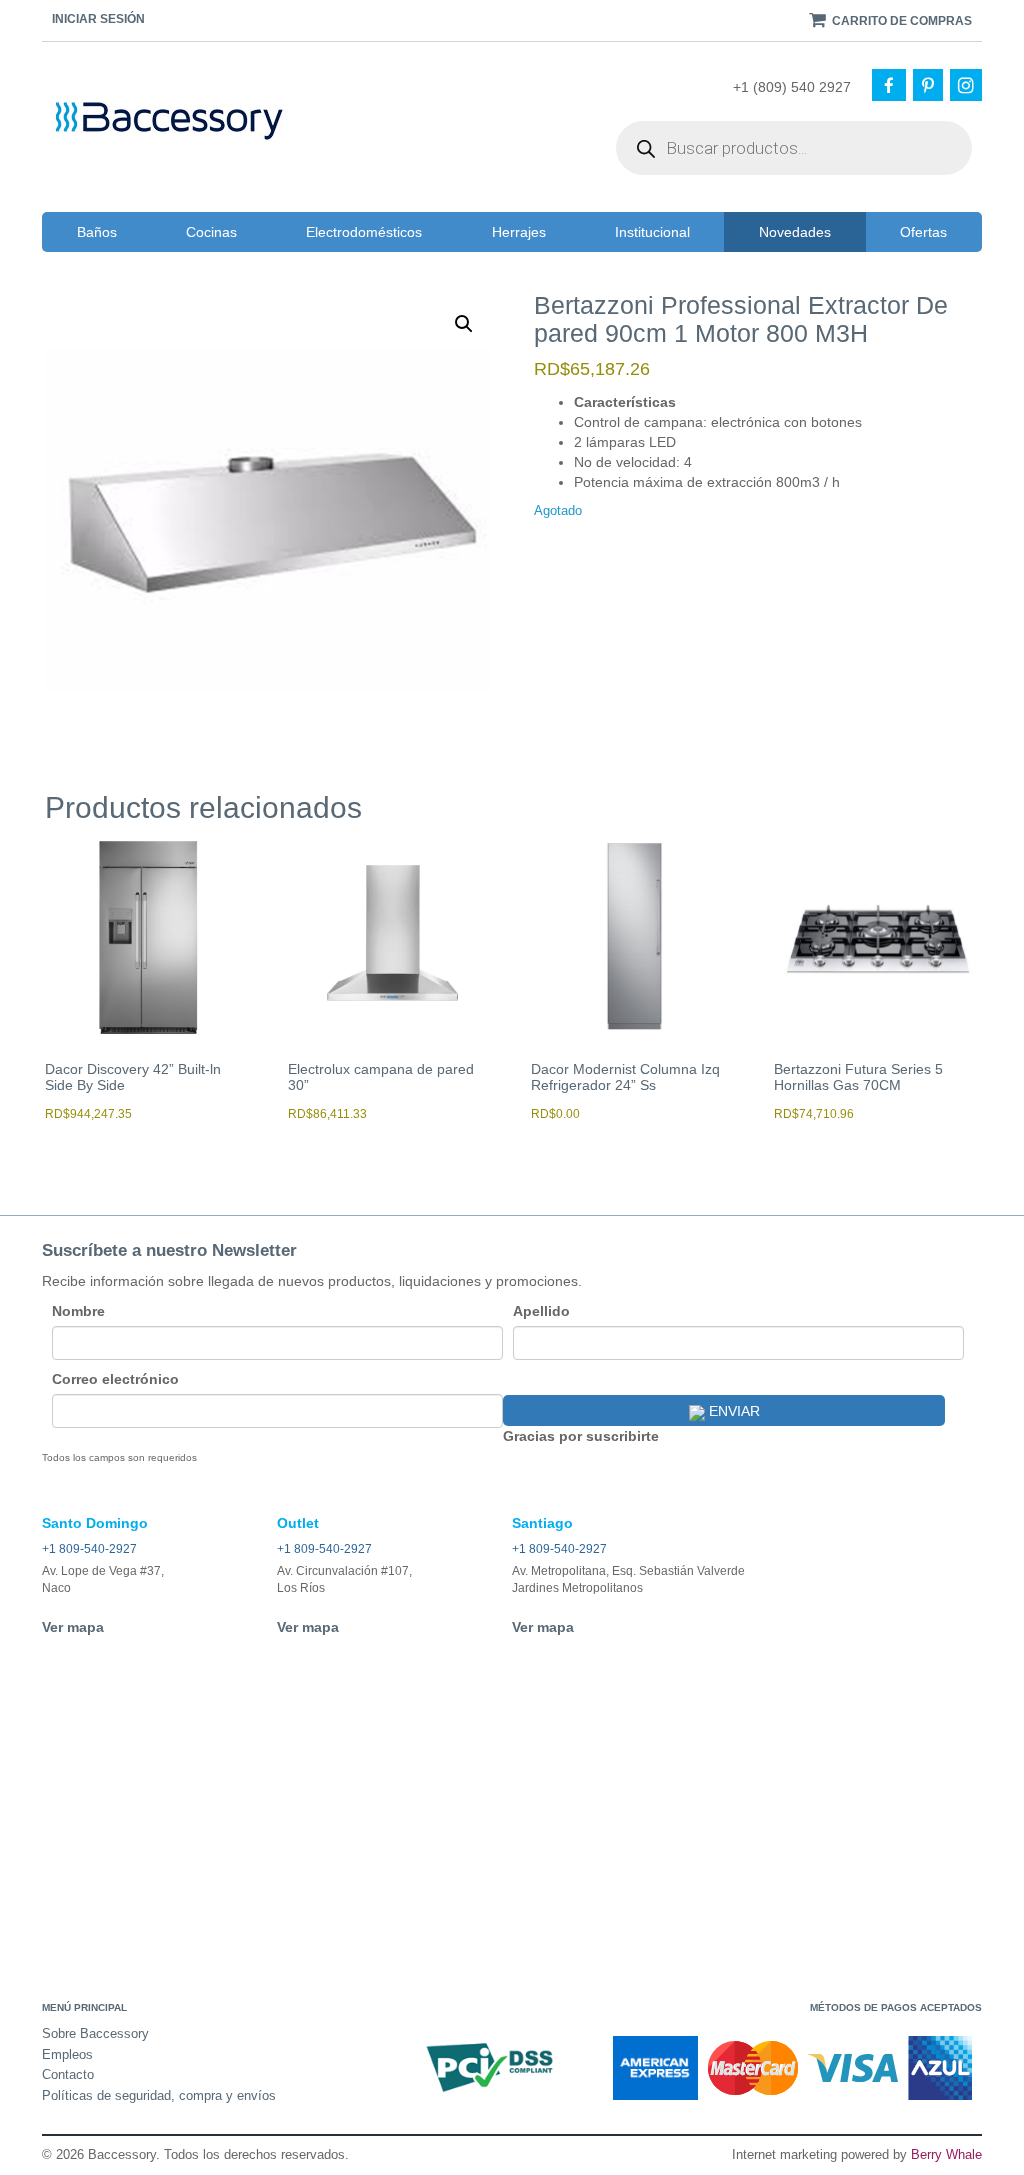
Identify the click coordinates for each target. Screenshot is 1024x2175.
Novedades (795, 232)
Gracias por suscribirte (581, 1436)
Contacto (68, 2074)
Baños (97, 232)
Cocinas (211, 232)
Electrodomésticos (364, 232)
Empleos (67, 2054)
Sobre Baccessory (95, 2033)
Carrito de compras (900, 21)
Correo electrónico (115, 1379)
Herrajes (519, 232)
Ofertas (923, 232)
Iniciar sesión (98, 19)
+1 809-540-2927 (89, 1549)
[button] (464, 324)
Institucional (652, 232)
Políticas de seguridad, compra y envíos (159, 2095)
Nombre (78, 1311)
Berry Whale (946, 2154)
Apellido (541, 1311)
